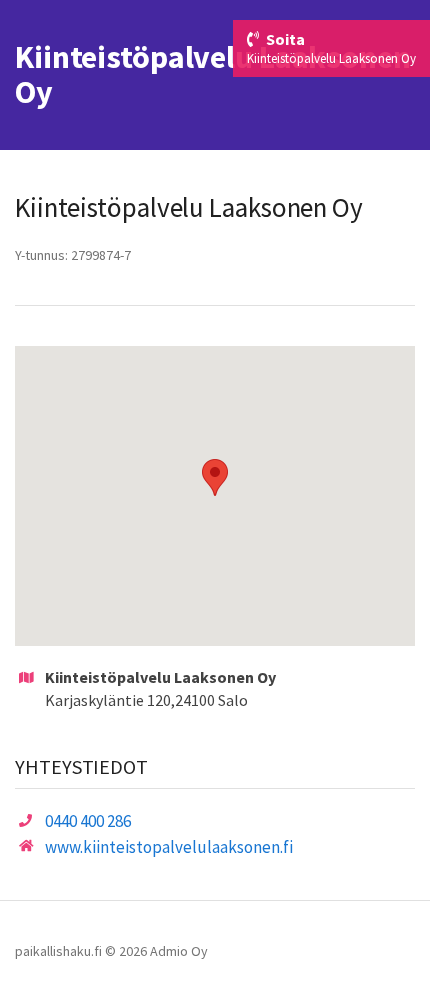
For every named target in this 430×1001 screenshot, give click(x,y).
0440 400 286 (88, 821)
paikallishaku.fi (58, 951)
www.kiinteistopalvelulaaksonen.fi (169, 847)
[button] (215, 477)
